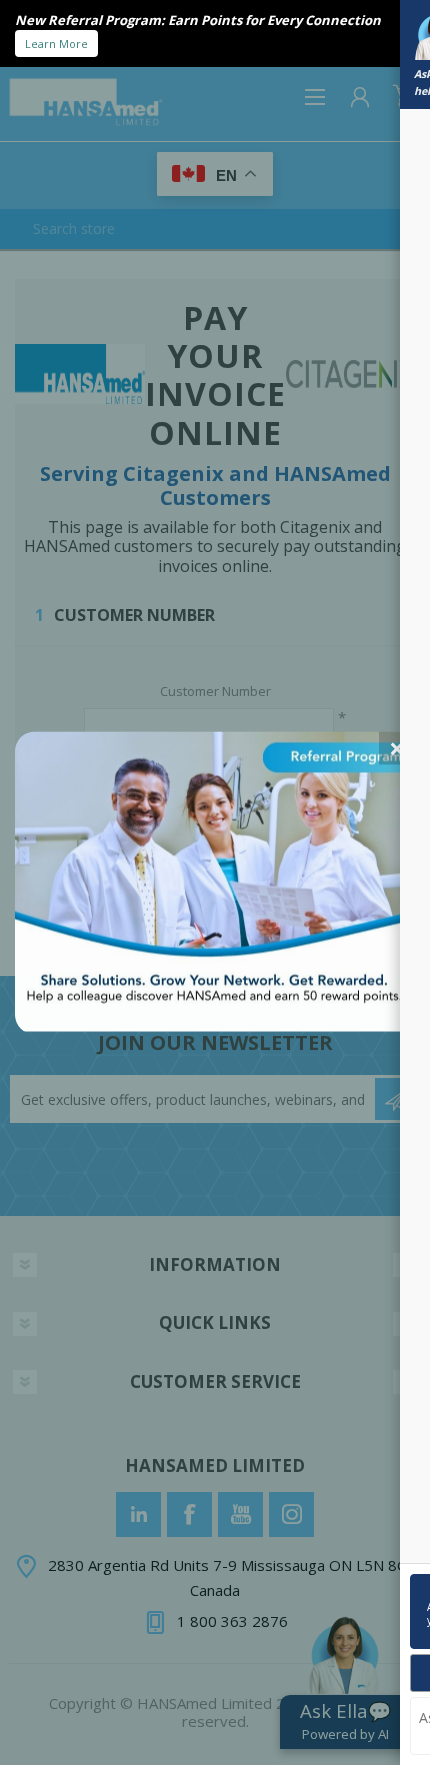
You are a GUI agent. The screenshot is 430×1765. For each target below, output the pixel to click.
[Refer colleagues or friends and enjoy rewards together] (215, 1025)
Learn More (56, 43)
